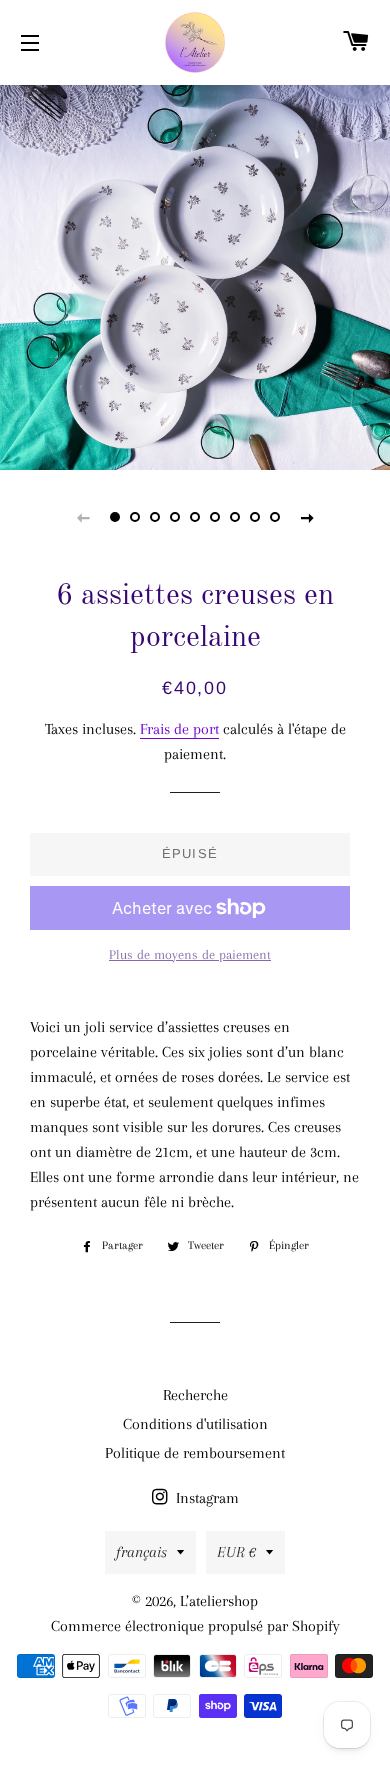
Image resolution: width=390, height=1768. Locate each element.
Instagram (205, 1498)
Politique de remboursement (195, 1453)
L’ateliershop (219, 1601)
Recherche (195, 1395)
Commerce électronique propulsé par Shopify (195, 1626)
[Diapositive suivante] (307, 517)
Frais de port (179, 729)
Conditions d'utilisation (195, 1424)
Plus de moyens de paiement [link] (190, 954)
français (141, 1552)
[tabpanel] (195, 275)
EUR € (236, 1552)
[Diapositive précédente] (83, 517)
